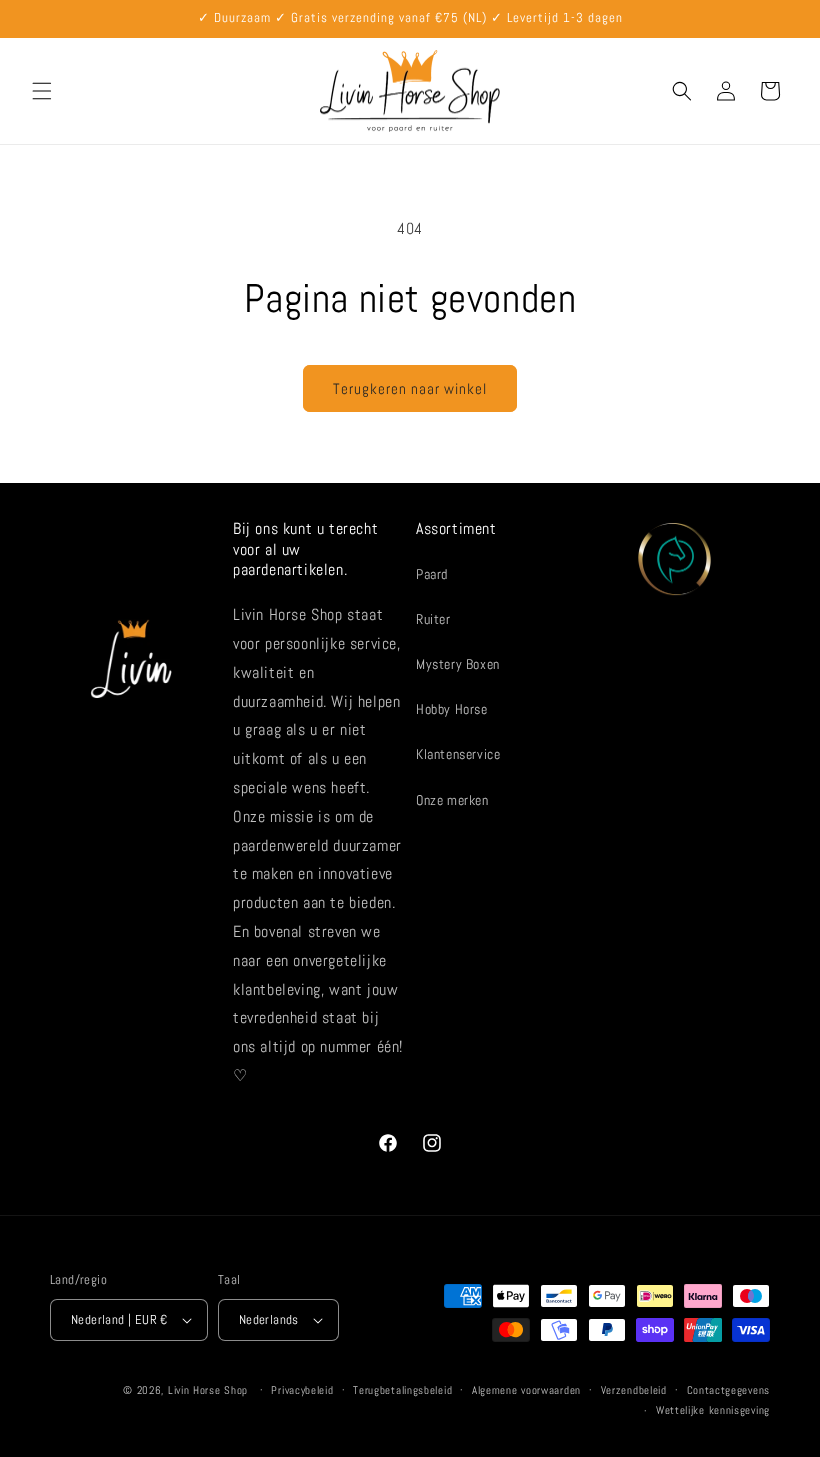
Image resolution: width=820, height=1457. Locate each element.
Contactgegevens (729, 1390)
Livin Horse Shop (208, 1390)
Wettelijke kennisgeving (713, 1410)
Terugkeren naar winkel (410, 388)
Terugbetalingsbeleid (402, 1390)
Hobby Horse (452, 709)
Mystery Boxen (458, 664)
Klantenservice (458, 754)
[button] (42, 91)
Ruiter (433, 619)
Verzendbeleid (634, 1390)
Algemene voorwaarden (526, 1390)
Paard (432, 574)
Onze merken (452, 800)
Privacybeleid (302, 1390)
